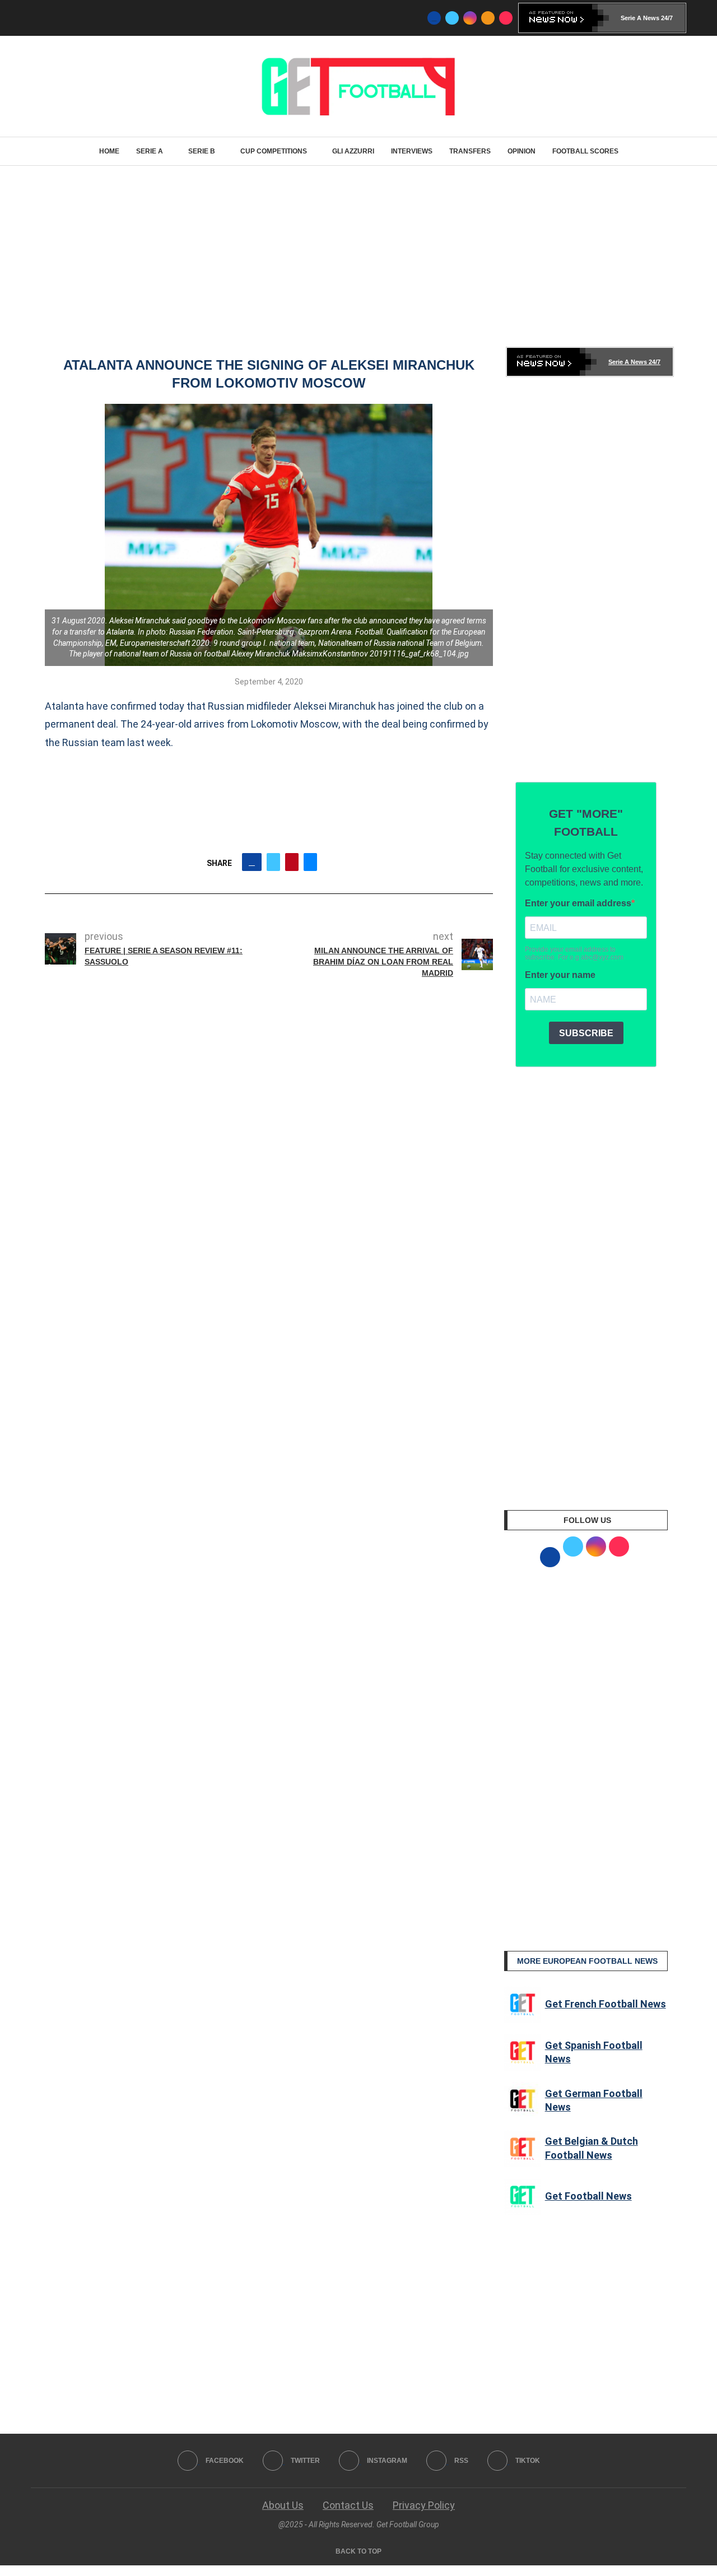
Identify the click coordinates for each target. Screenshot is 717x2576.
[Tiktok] (506, 18)
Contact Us (348, 2505)
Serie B (202, 151)
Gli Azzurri (353, 151)
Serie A (150, 151)
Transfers (470, 151)
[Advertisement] (358, 255)
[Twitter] (452, 18)
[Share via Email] (310, 862)
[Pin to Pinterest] (292, 862)
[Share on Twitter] (273, 862)
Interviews (412, 151)
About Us (283, 2505)
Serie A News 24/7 (647, 18)
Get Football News (588, 2196)
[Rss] (488, 18)
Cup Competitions (274, 151)
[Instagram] (470, 18)
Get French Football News (606, 2004)
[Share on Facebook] (252, 862)
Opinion (522, 151)
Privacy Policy (424, 2505)
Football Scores (585, 151)
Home (109, 151)
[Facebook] (434, 18)
